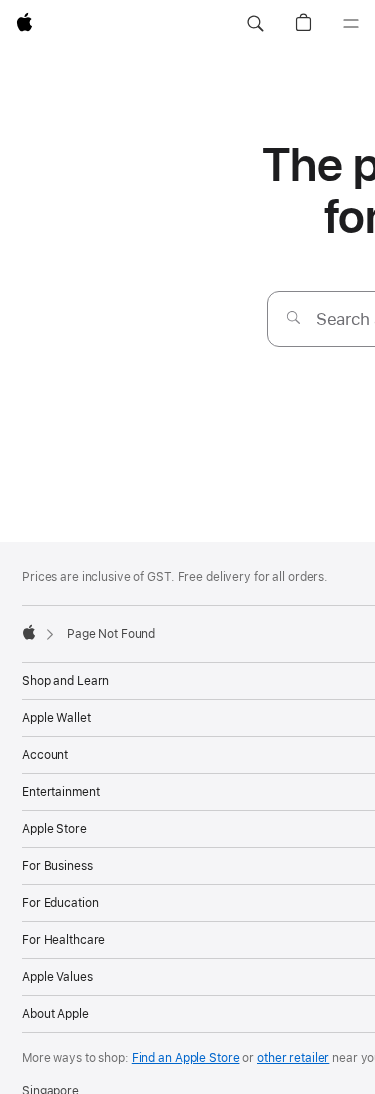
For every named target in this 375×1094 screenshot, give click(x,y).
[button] (255, 24)
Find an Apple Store (186, 1058)
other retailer (293, 1058)
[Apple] (29, 632)
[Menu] (351, 24)
